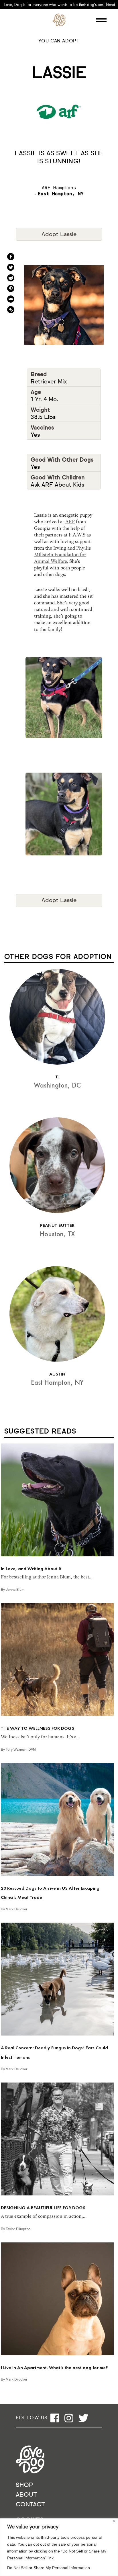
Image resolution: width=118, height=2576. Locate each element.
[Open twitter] (83, 2418)
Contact (30, 2505)
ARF (70, 522)
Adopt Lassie (59, 234)
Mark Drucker (17, 1909)
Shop (24, 2485)
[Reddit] (11, 278)
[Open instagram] (69, 2418)
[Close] (114, 2521)
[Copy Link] (11, 310)
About (26, 2495)
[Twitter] (11, 267)
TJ (57, 1077)
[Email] (11, 299)
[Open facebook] (55, 2418)
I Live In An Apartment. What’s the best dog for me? (54, 2368)
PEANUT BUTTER (57, 1225)
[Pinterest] (11, 288)
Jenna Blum (15, 1590)
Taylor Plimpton (18, 2229)
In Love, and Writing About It (31, 1569)
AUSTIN (57, 1374)
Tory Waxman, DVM (21, 1750)
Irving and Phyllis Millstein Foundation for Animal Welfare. (62, 555)
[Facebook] (11, 257)
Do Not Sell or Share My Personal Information (49, 2568)
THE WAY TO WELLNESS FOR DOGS (38, 1728)
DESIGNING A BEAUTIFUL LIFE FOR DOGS (43, 2208)
